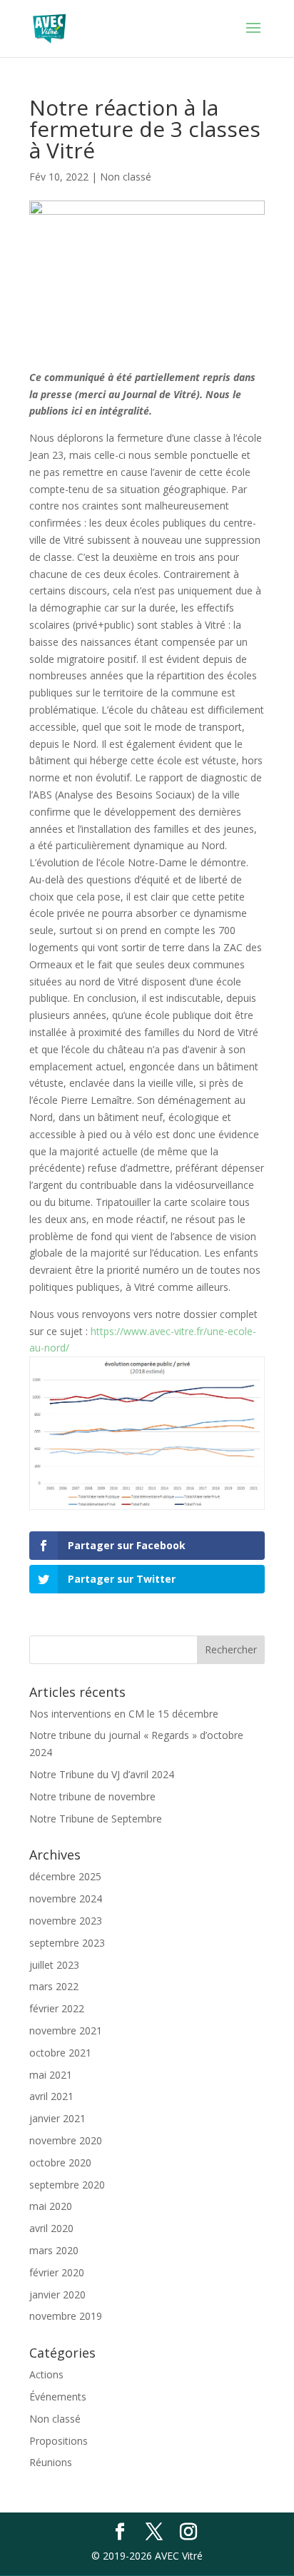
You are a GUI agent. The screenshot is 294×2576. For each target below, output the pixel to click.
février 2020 (57, 2272)
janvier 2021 (57, 2118)
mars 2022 (54, 1986)
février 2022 (57, 2008)
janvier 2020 (57, 2294)
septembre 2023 (67, 1943)
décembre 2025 (65, 1876)
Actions (46, 2374)
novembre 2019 (66, 2316)
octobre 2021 (60, 2053)
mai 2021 (51, 2075)
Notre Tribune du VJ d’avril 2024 (102, 1774)
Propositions (59, 2441)
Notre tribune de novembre (92, 1796)
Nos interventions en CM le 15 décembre (124, 1714)
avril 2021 (51, 2096)
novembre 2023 (66, 1921)
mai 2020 (51, 2206)
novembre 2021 (66, 2030)
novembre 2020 (66, 2140)
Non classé (126, 177)
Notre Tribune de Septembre (96, 1819)
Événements (58, 2397)
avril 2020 (51, 2228)
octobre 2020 (60, 2162)
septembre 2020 (67, 2185)
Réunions (51, 2462)
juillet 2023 (54, 1965)
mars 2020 (54, 2250)
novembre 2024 (66, 1898)
